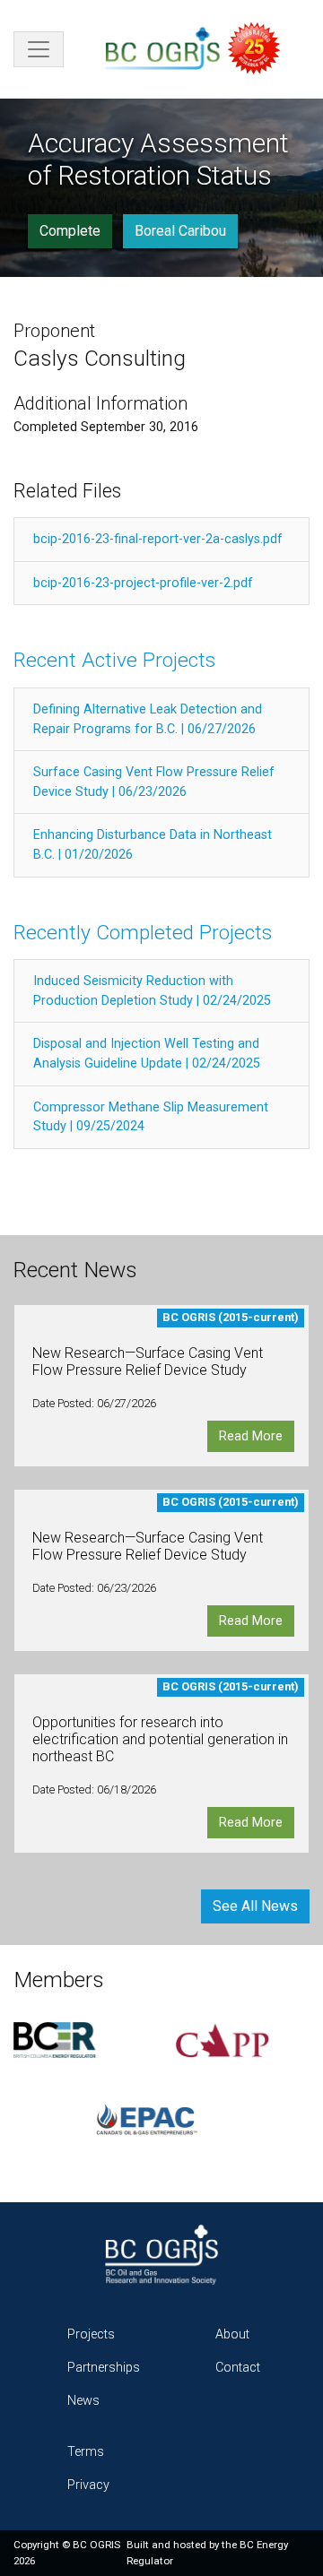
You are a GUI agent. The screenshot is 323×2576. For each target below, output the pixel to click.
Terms (86, 2452)
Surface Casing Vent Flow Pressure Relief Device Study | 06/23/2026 (154, 782)
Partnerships (104, 2368)
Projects (91, 2334)
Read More (251, 1436)
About (232, 2334)
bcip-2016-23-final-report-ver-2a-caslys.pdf (158, 539)
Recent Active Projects (114, 660)
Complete (70, 231)
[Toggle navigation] (39, 49)
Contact (238, 2368)
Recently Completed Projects (143, 933)
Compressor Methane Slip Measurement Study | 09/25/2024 (151, 1117)
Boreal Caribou (180, 231)
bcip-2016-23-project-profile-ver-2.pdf (143, 583)
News (83, 2401)
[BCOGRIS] (200, 49)
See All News (255, 1906)
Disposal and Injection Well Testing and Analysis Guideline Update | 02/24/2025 (147, 1054)
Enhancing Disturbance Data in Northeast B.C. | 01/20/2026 (153, 845)
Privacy (88, 2485)
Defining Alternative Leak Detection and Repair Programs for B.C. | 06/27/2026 (148, 719)
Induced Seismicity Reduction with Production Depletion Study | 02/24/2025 (152, 991)
